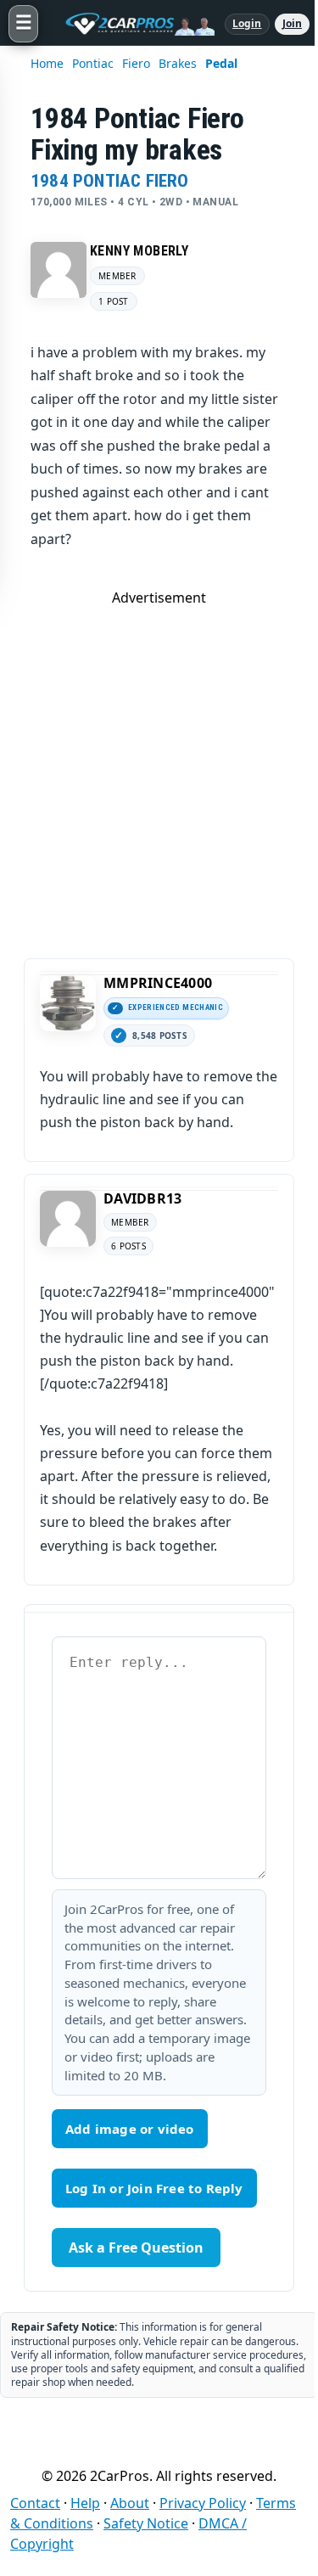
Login (247, 23)
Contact (35, 2503)
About (130, 2503)
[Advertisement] (159, 766)
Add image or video (130, 2129)
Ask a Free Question (136, 2248)
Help (85, 2503)
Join (292, 23)
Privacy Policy (203, 2503)
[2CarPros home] (131, 24)
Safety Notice (146, 2523)
